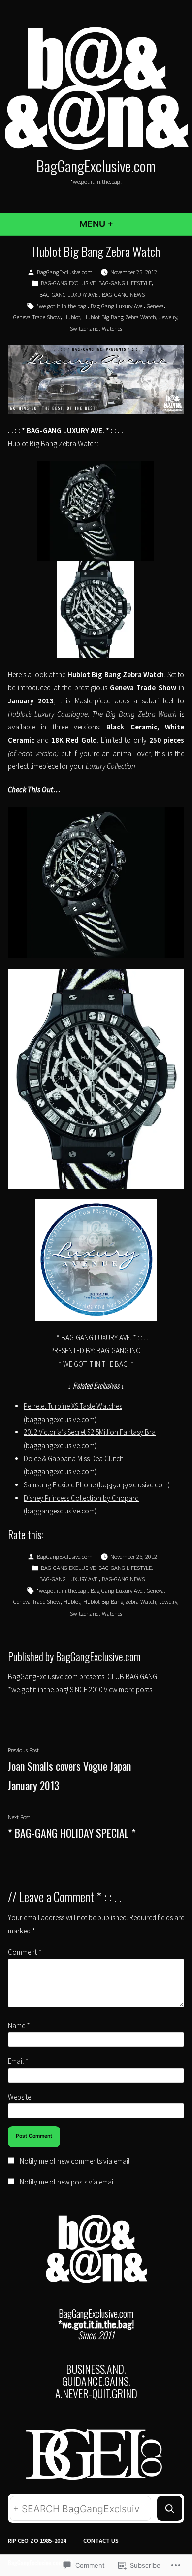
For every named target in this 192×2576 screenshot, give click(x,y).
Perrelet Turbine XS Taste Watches (73, 1406)
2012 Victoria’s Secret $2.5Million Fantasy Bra (90, 1432)
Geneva (155, 306)
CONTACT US (101, 2540)
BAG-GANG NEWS (123, 294)
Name (19, 2026)
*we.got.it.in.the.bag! (62, 306)
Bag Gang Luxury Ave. (117, 306)
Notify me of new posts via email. (68, 2182)
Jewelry (168, 317)
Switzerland (84, 328)
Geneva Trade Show (37, 317)
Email (18, 2061)
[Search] (170, 2508)
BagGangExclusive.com (96, 166)
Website (19, 2097)
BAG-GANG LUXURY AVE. (69, 294)
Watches (112, 328)
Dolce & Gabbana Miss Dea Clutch (74, 1459)
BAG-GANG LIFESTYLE (125, 283)
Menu (123, 224)
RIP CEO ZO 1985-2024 (37, 2540)
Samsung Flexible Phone (60, 1485)
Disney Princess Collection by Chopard (81, 1498)
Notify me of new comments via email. (75, 2161)
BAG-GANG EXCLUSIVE (68, 283)
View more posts (128, 1690)
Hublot (72, 317)
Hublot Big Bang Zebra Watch (120, 317)
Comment (25, 1952)
